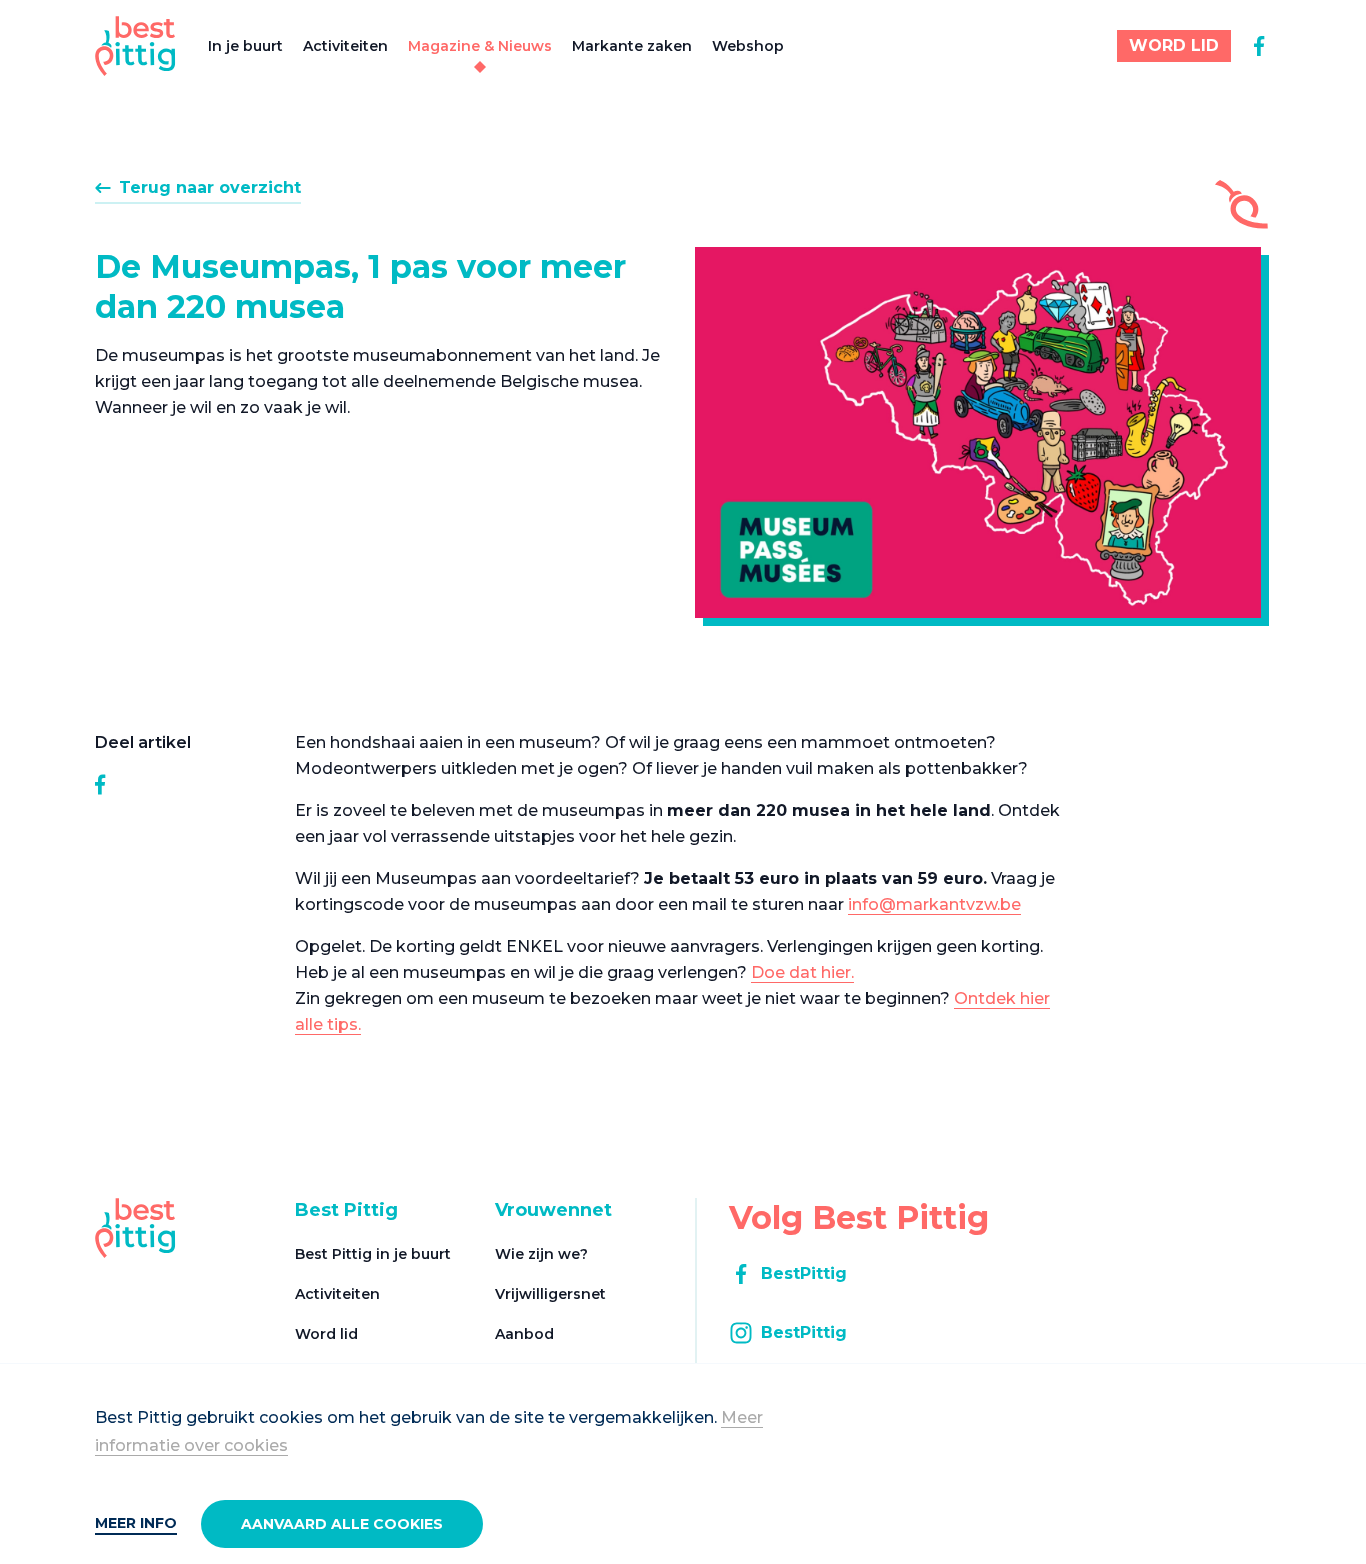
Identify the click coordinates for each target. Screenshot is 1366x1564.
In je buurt (245, 46)
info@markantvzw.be (934, 904)
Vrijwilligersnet (550, 1294)
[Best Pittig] (135, 46)
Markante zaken (632, 46)
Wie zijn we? (541, 1254)
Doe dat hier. (802, 972)
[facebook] (1259, 46)
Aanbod (524, 1334)
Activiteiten (345, 46)
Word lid (326, 1334)
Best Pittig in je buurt (373, 1254)
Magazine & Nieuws (480, 46)
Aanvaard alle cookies (342, 1524)
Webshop (748, 46)
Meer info (136, 1523)
